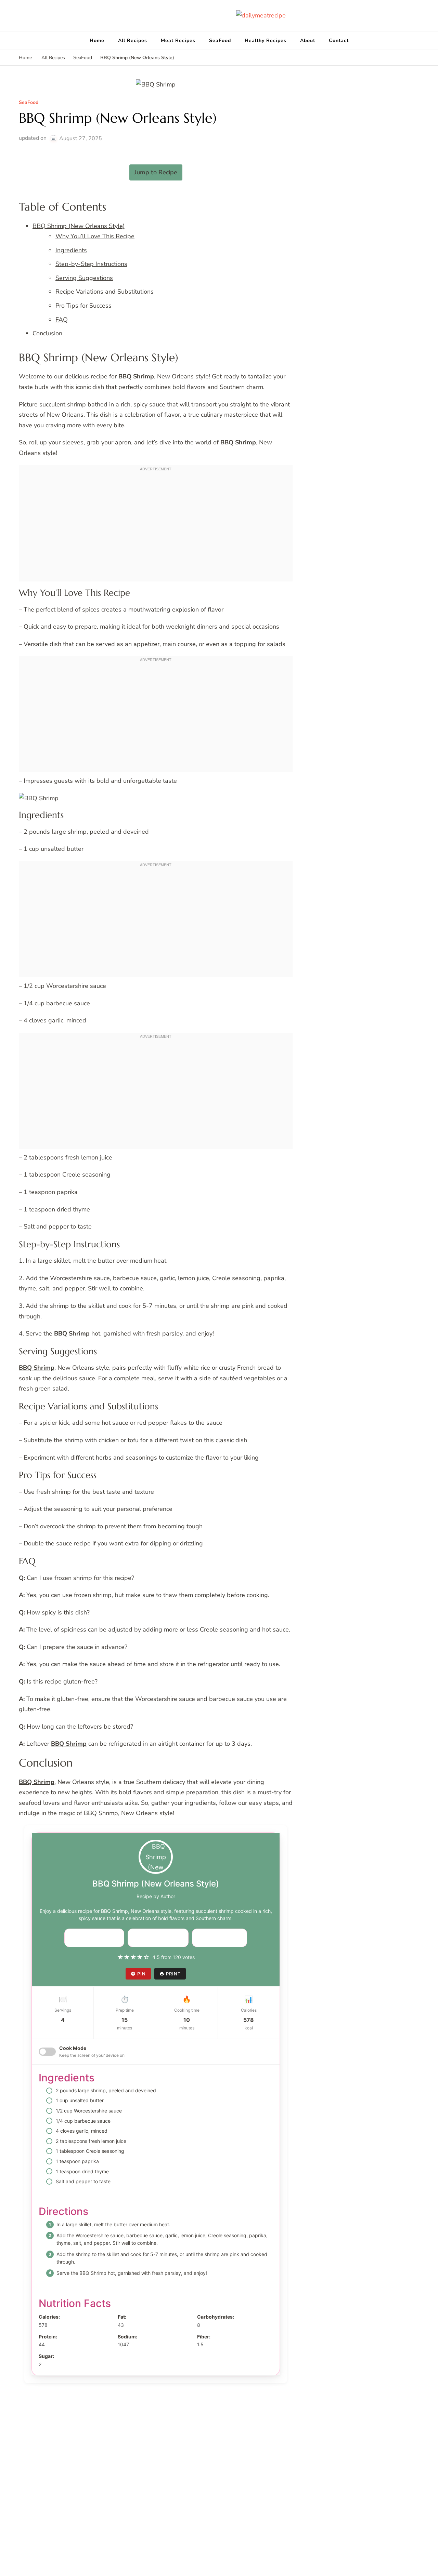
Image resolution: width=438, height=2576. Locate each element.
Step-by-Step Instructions (91, 264)
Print (173, 1974)
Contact (339, 41)
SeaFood (220, 41)
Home (97, 41)
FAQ (62, 320)
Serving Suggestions (84, 278)
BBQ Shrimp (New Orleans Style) (79, 226)
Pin (141, 1974)
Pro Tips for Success (83, 306)
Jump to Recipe (156, 172)
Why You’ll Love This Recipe (95, 236)
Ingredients (71, 250)
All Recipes (133, 41)
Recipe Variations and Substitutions (105, 292)
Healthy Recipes (266, 41)
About (308, 41)
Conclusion (47, 333)
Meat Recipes (178, 41)
